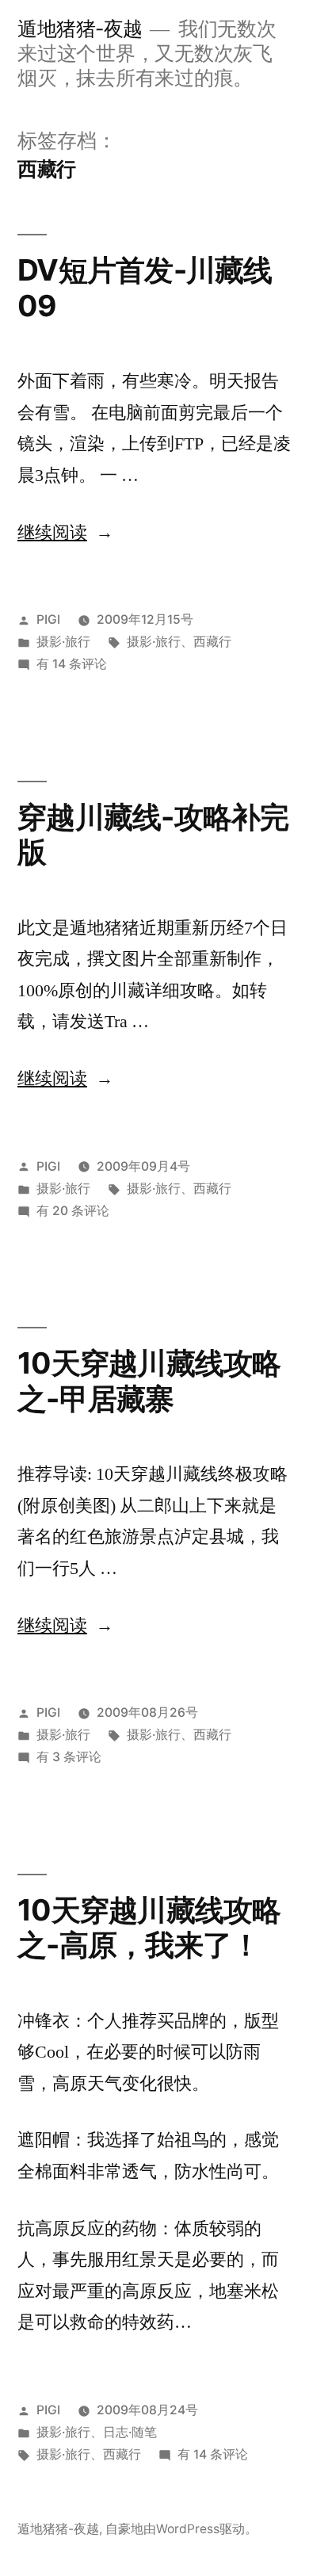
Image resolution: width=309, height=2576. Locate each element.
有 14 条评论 (72, 664)
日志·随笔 (130, 2432)
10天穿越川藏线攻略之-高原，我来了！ (149, 1928)
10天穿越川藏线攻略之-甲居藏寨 (149, 1381)
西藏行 (212, 642)
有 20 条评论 (73, 1211)
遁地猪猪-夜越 (80, 29)
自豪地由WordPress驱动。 (181, 2529)
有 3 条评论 (69, 1757)
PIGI (48, 619)
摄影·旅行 (63, 642)
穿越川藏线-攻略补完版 (153, 835)
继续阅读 (65, 533)
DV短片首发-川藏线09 (145, 288)
